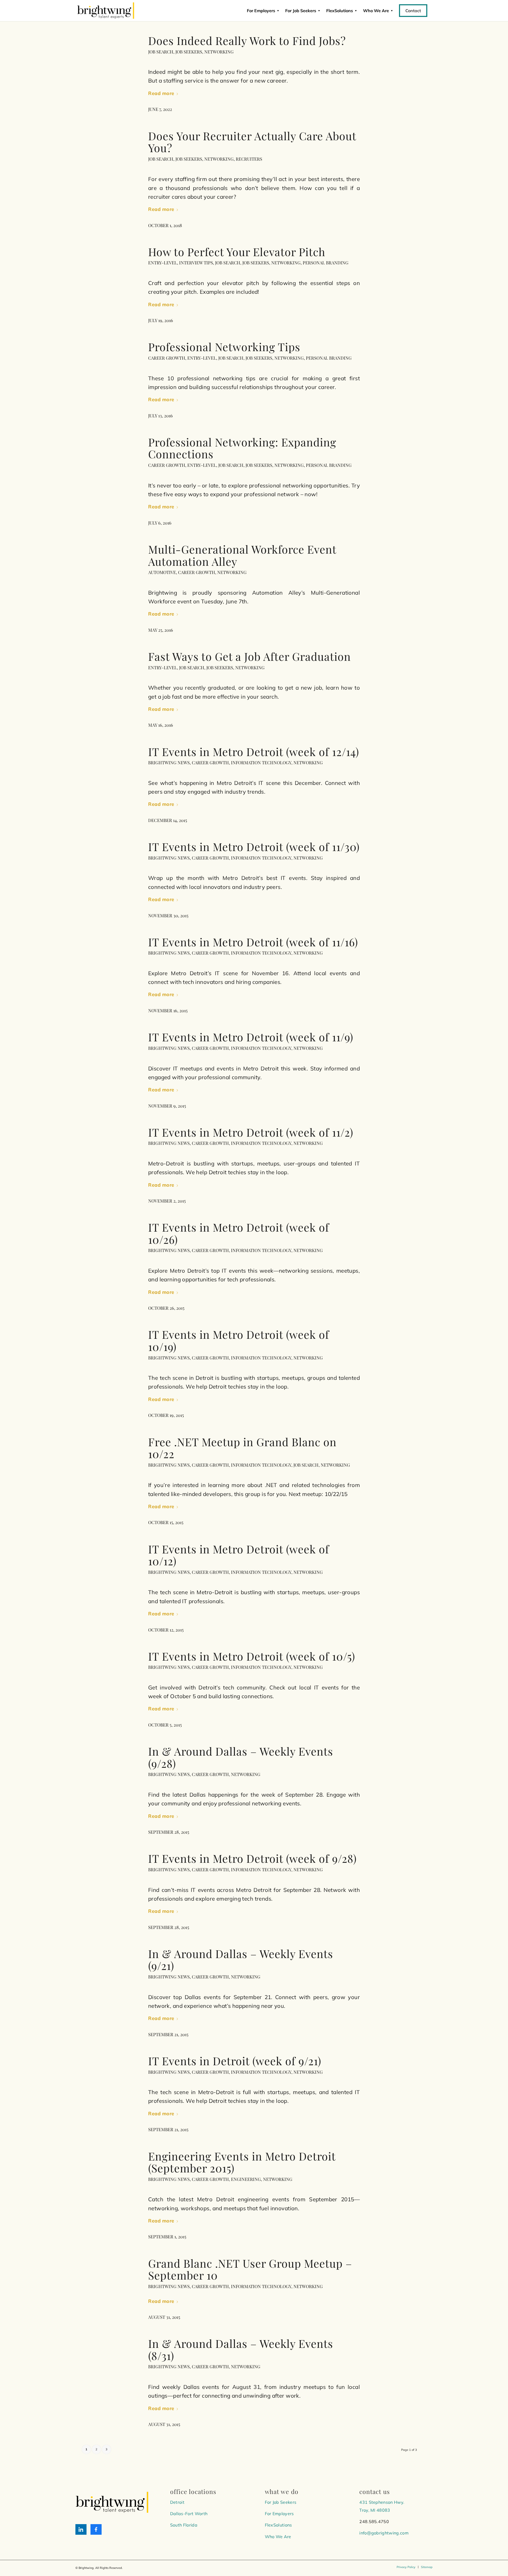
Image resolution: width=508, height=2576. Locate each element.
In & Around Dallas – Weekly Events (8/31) (241, 2349)
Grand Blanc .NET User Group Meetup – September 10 (250, 2269)
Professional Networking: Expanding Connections (242, 448)
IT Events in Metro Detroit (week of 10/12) (239, 1555)
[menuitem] (406, 2567)
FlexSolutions (340, 11)
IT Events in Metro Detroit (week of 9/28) (252, 1858)
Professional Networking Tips (224, 347)
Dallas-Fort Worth (189, 2514)
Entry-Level (163, 263)
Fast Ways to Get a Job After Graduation (250, 656)
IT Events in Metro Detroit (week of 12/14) (254, 751)
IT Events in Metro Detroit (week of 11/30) (254, 846)
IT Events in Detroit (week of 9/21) (235, 2061)
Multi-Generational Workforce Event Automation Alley (242, 555)
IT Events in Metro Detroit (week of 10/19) (239, 1340)
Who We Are (278, 2537)
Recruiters (249, 159)
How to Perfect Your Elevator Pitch (237, 252)
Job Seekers (189, 52)
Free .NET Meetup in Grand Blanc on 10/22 (242, 1448)
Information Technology (261, 762)
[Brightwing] (106, 11)
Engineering (246, 2179)
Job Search (161, 52)
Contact (413, 11)
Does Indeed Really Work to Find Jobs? (247, 40)
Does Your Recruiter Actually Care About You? (252, 142)
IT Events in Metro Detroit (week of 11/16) (253, 942)
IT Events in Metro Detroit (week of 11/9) (251, 1037)
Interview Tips (196, 263)
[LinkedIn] (81, 2529)
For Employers (261, 11)
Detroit (177, 2502)
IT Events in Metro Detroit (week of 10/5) (252, 1656)
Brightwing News (169, 762)
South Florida (184, 2525)
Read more (161, 93)
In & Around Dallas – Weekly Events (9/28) (241, 1757)
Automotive (162, 572)
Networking (219, 52)
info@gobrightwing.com (384, 2533)
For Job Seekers (301, 11)
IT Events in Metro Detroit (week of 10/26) (239, 1233)
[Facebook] (96, 2529)
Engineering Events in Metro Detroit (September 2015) (242, 2162)
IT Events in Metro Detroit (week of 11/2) (251, 1132)
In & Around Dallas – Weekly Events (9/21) (241, 1960)
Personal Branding (326, 263)
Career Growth (167, 358)
